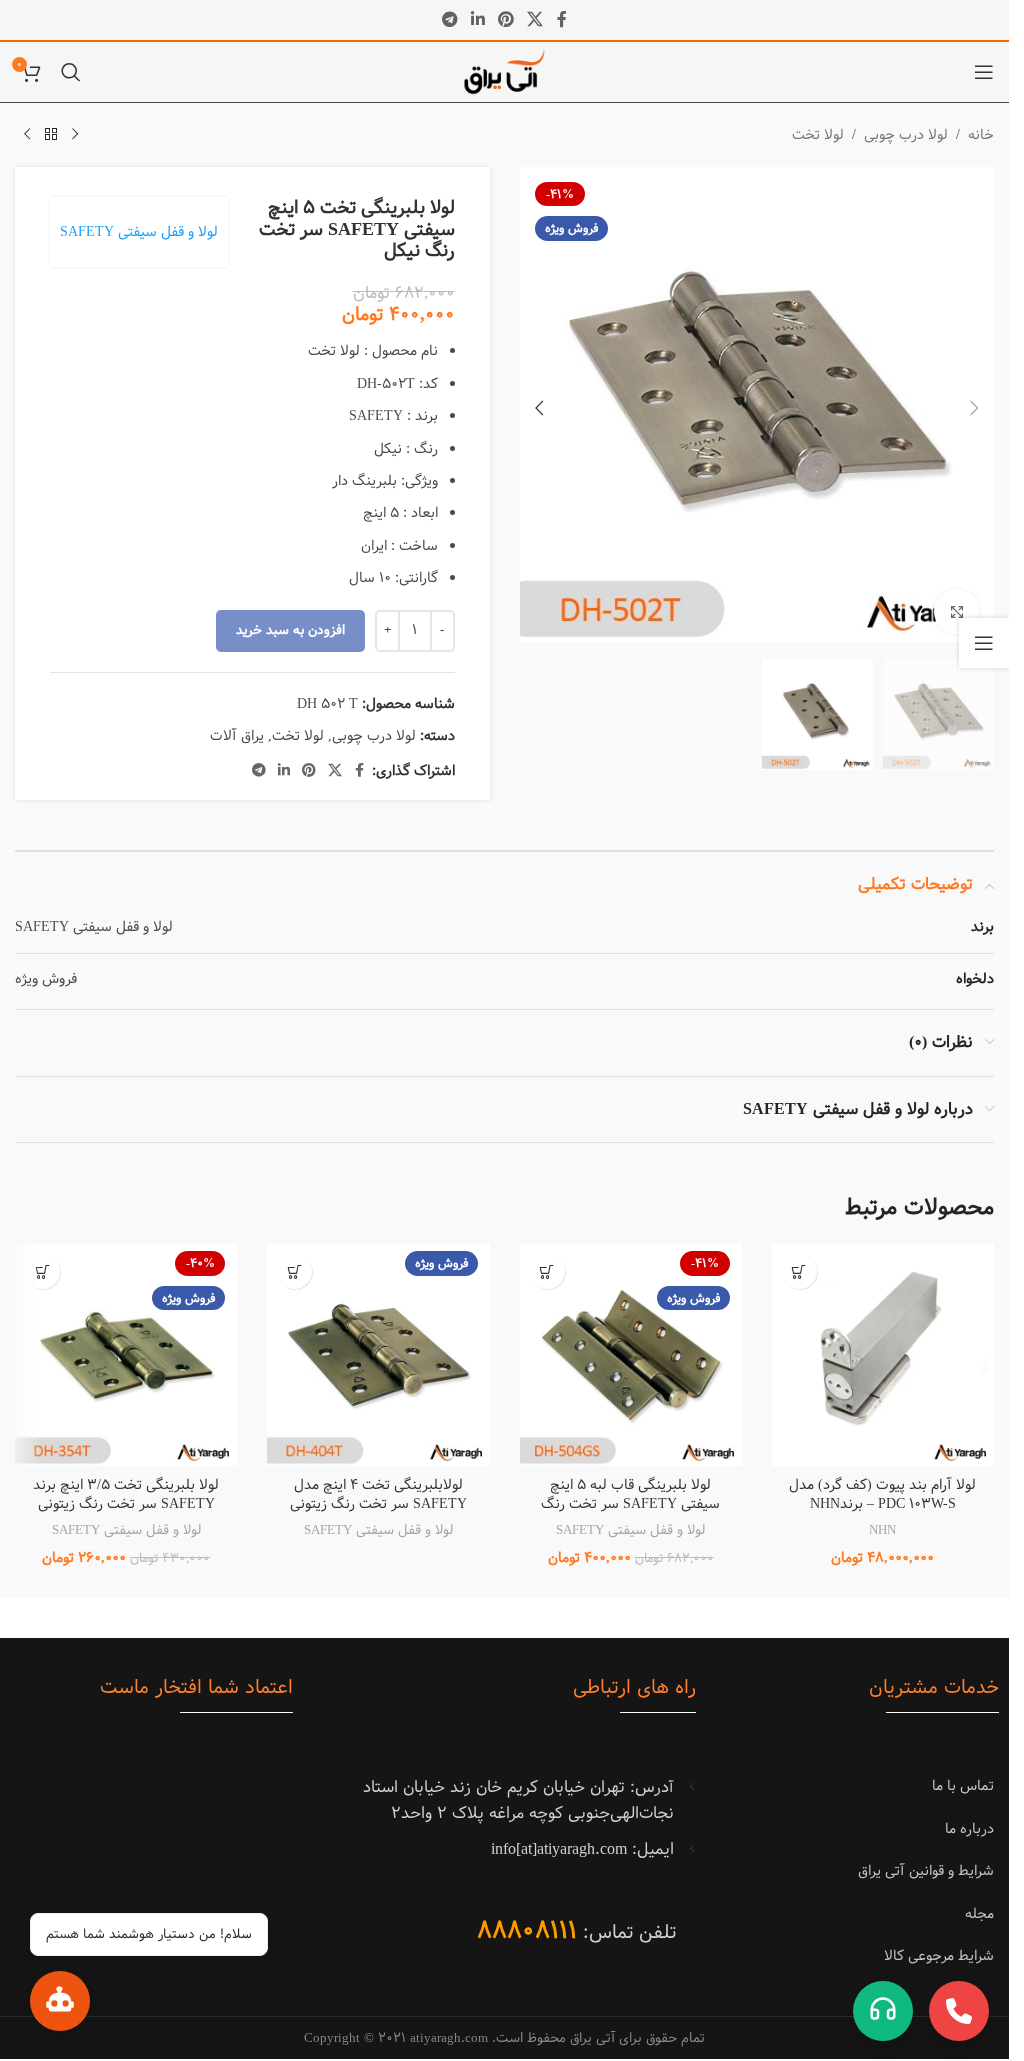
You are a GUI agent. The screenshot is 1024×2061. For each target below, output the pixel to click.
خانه (981, 135)
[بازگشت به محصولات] (51, 135)
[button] (974, 405)
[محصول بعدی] (27, 135)
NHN (882, 1530)
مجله (979, 1914)
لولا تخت (818, 135)
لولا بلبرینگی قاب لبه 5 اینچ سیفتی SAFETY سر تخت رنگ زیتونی (630, 1504)
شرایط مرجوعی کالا (939, 1956)
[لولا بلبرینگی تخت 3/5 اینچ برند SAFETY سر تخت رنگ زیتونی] (126, 1355)
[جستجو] (71, 72)
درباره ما (969, 1829)
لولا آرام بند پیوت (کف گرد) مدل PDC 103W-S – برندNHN (882, 1495)
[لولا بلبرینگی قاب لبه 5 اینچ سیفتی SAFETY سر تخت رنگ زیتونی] (631, 1355)
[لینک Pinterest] (506, 20)
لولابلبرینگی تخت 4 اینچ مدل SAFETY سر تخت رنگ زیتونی (378, 1495)
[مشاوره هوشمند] (60, 2001)
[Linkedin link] (477, 20)
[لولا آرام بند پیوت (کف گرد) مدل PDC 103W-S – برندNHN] (883, 1355)
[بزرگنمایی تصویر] (956, 604)
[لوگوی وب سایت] (505, 72)
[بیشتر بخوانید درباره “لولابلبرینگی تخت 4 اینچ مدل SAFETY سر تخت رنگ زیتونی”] (294, 1271)
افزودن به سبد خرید (290, 630)
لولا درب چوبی (906, 135)
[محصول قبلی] (75, 135)
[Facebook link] (562, 20)
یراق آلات (237, 736)
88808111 (527, 1930)
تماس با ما (963, 1786)
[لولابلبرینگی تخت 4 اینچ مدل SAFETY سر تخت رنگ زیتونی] (378, 1355)
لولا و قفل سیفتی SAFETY (139, 232)
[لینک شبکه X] (535, 20)
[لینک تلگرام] (449, 20)
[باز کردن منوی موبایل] (984, 72)
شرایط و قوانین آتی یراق (926, 1871)
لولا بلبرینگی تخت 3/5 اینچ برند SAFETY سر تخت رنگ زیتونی (126, 1495)
